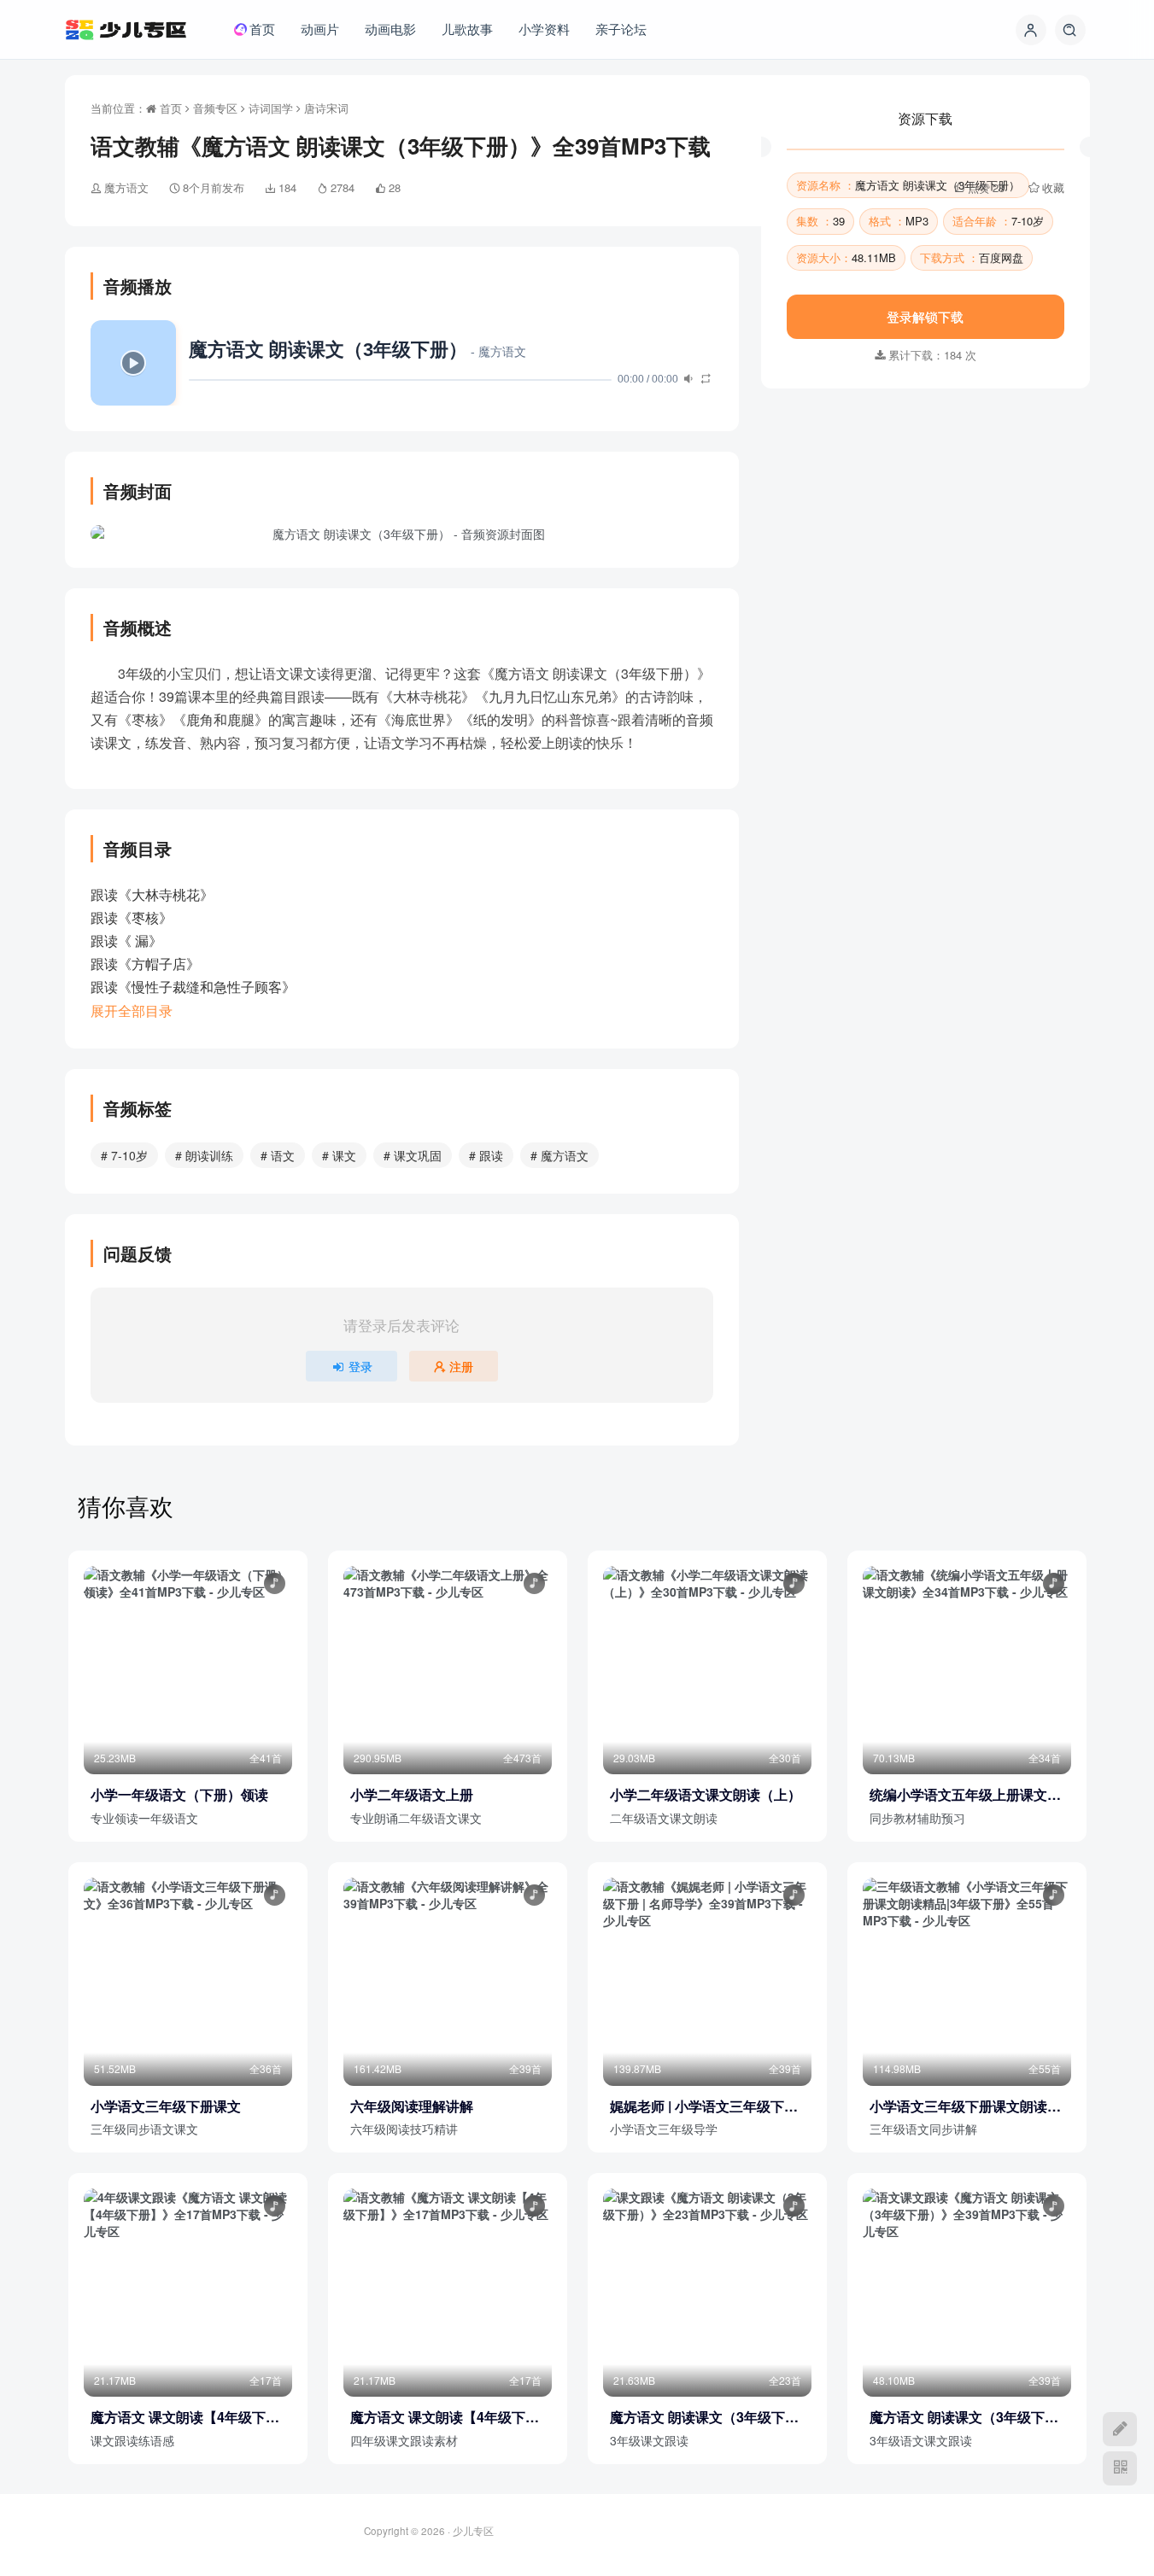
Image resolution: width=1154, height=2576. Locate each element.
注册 (461, 1366)
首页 (169, 108)
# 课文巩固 (413, 1155)
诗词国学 (271, 108)
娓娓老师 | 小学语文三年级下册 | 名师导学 (707, 2106)
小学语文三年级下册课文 (166, 2106)
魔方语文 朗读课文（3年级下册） (697, 2417)
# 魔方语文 (559, 1155)
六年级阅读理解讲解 (412, 2106)
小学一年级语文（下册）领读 (179, 1795)
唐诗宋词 (326, 108)
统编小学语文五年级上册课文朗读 (965, 1795)
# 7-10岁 (124, 1155)
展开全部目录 (132, 1011)
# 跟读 (486, 1155)
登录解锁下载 (925, 486)
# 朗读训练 (204, 1155)
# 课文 (339, 1155)
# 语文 (278, 1155)
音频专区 (215, 108)
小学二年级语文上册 (412, 1795)
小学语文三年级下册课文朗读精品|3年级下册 (965, 2106)
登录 (360, 1366)
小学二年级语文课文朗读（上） (706, 1795)
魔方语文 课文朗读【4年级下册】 (178, 2417)
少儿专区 (473, 2531)
